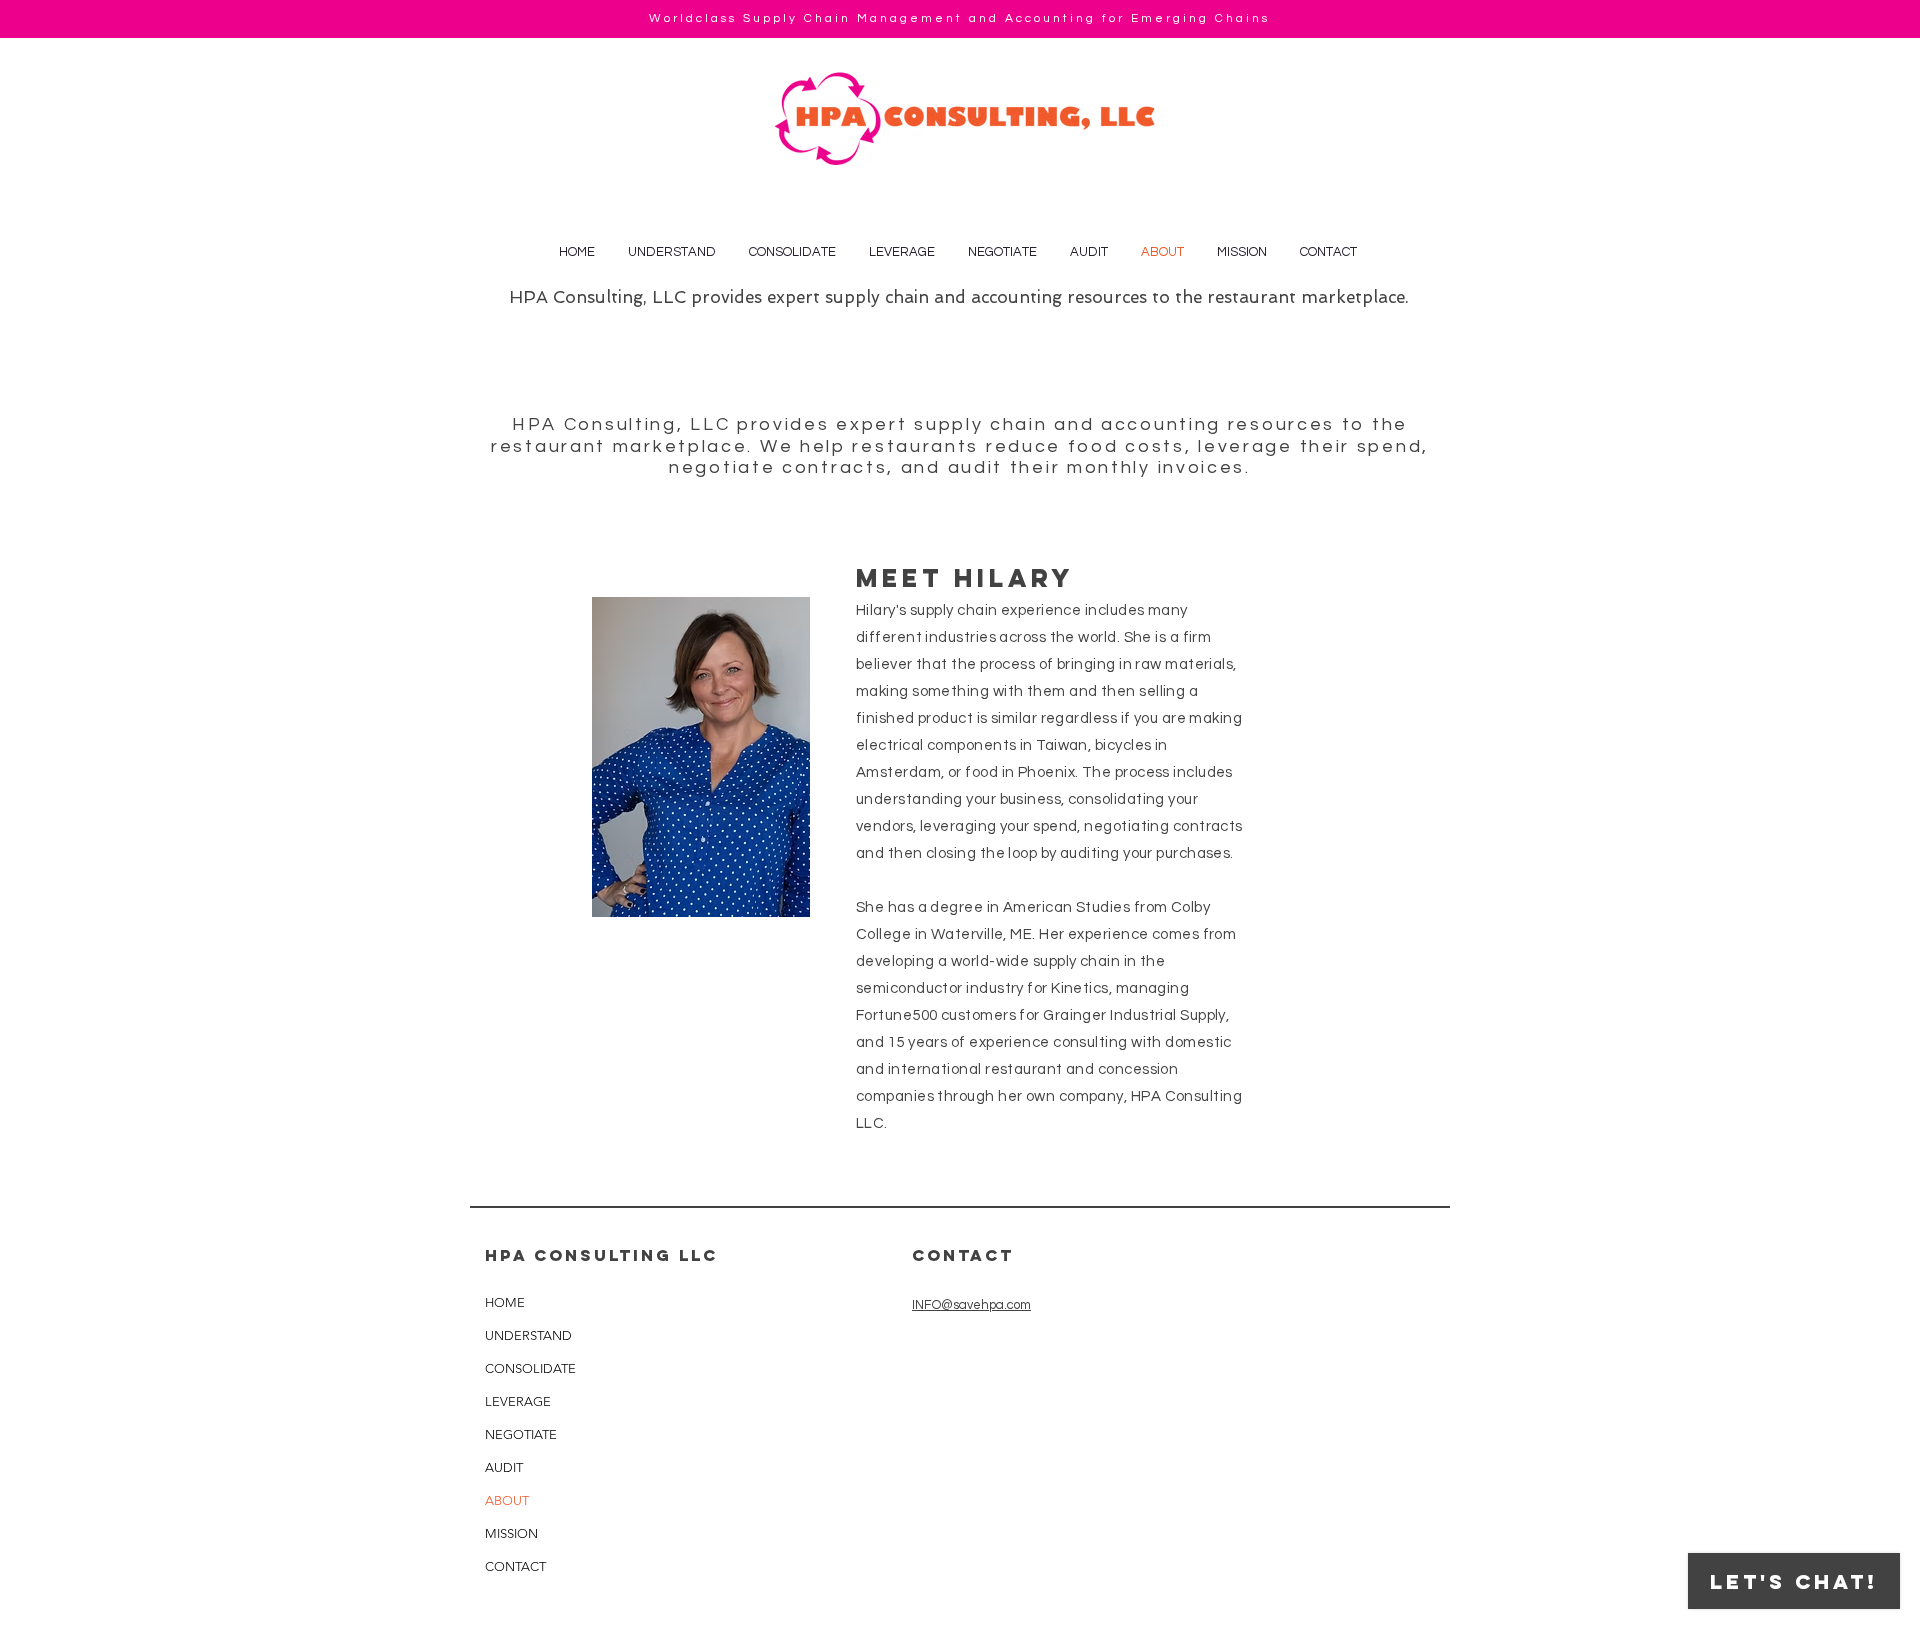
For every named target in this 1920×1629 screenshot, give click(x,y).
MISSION (511, 1533)
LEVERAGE (518, 1401)
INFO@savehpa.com (971, 1305)
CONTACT (515, 1566)
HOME (505, 1302)
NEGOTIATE (521, 1434)
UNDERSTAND (528, 1335)
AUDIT (504, 1467)
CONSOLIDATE (530, 1368)
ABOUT (507, 1500)
